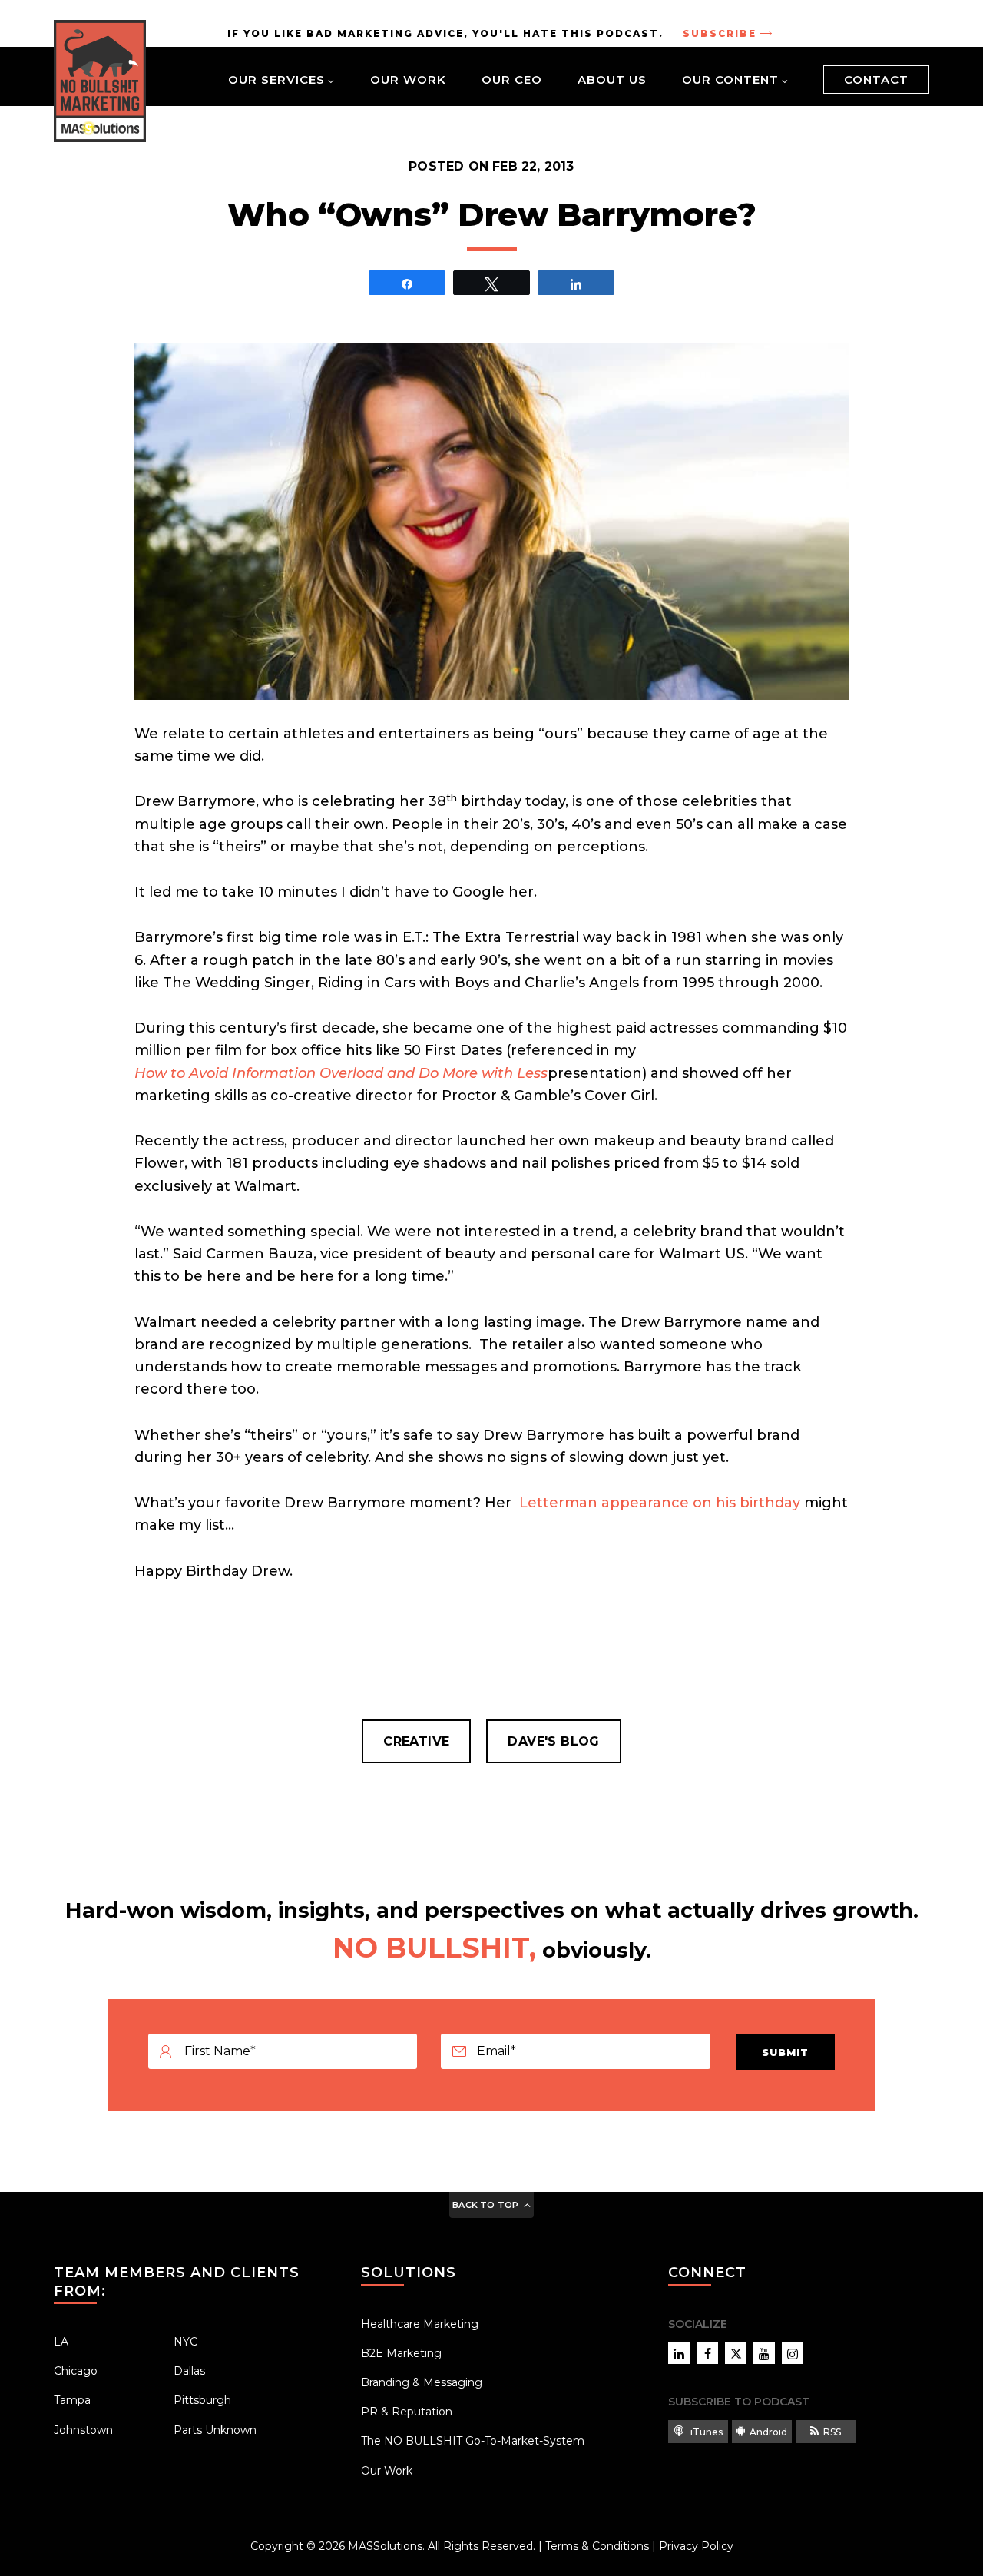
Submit (785, 2052)
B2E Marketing (401, 2353)
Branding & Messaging (422, 2382)
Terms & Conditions (597, 2546)
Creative (416, 1741)
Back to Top (485, 2205)
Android (768, 2432)
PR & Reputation (407, 2412)
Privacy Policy (696, 2546)
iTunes (705, 2432)
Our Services (276, 80)
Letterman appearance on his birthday (658, 1503)
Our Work (408, 80)
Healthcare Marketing (420, 2324)
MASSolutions (385, 2546)
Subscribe (720, 33)
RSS (832, 2432)
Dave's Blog (553, 1741)
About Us (612, 80)
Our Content (730, 80)
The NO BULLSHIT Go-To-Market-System (473, 2441)
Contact (876, 80)
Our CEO (512, 80)
